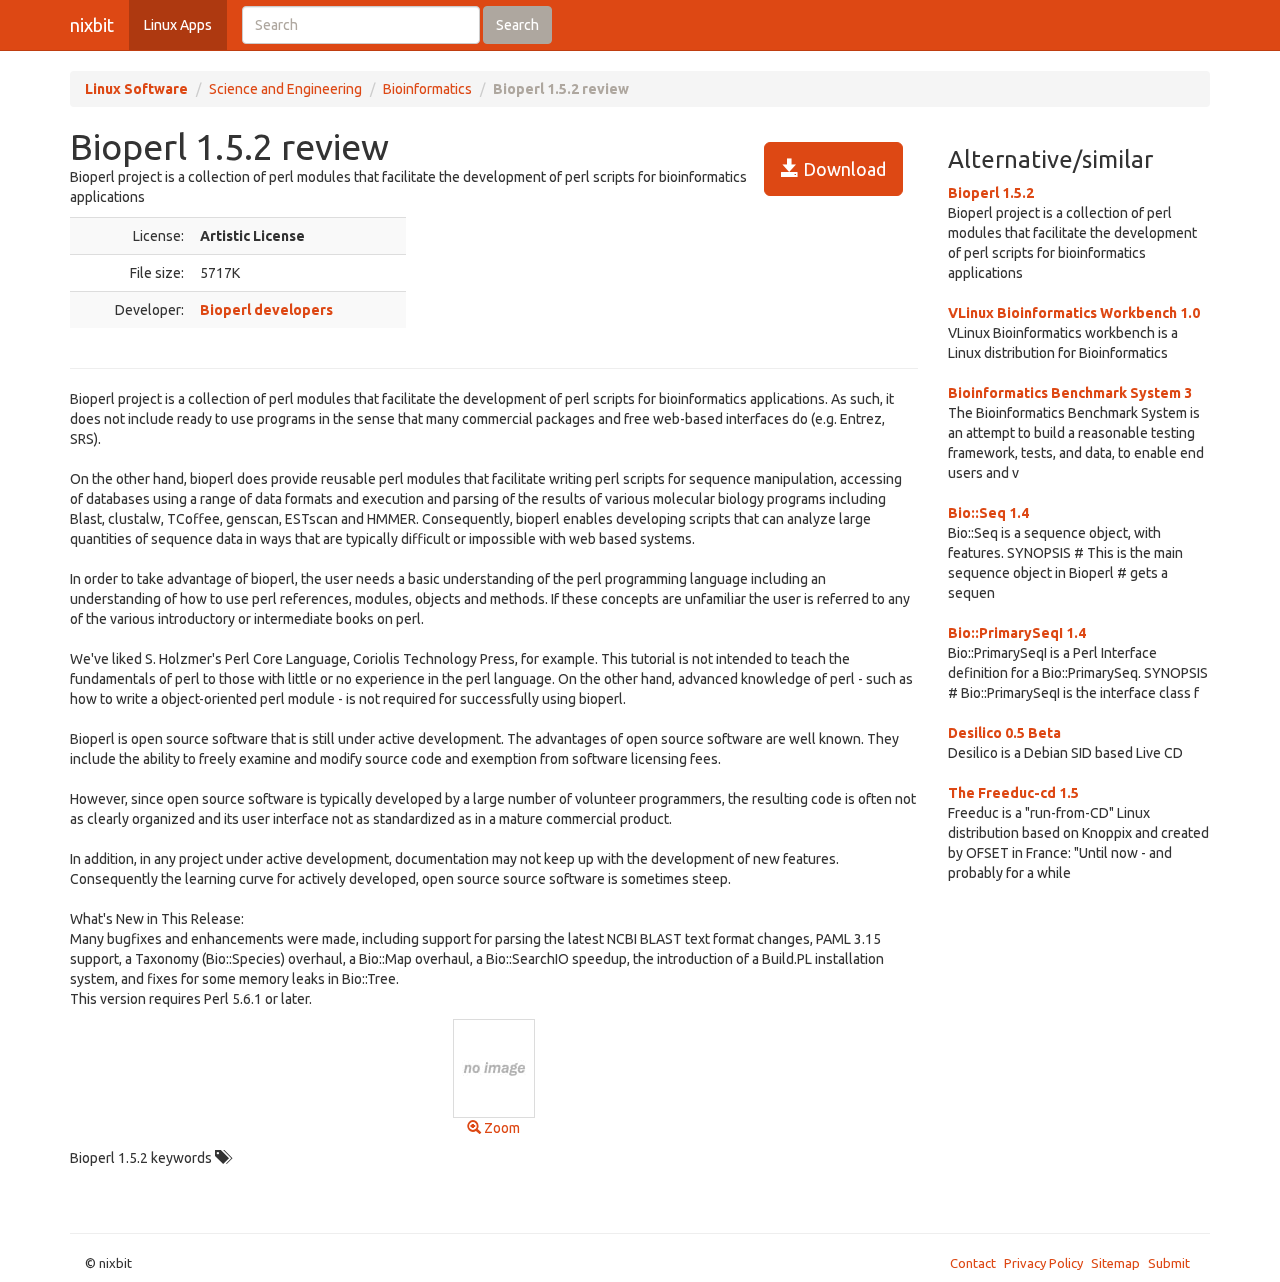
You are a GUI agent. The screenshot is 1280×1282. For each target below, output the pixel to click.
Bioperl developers (266, 310)
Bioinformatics (427, 89)
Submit (1169, 1263)
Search (517, 25)
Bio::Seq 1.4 (988, 513)
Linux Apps (178, 25)
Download (842, 169)
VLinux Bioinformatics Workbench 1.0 (1074, 313)
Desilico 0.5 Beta (1004, 733)
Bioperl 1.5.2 (991, 193)
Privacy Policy (1043, 1263)
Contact (973, 1263)
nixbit (92, 25)
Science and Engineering (285, 89)
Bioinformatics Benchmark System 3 (1070, 393)
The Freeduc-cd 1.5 (1013, 793)
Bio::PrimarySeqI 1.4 (1017, 633)
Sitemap (1115, 1263)
